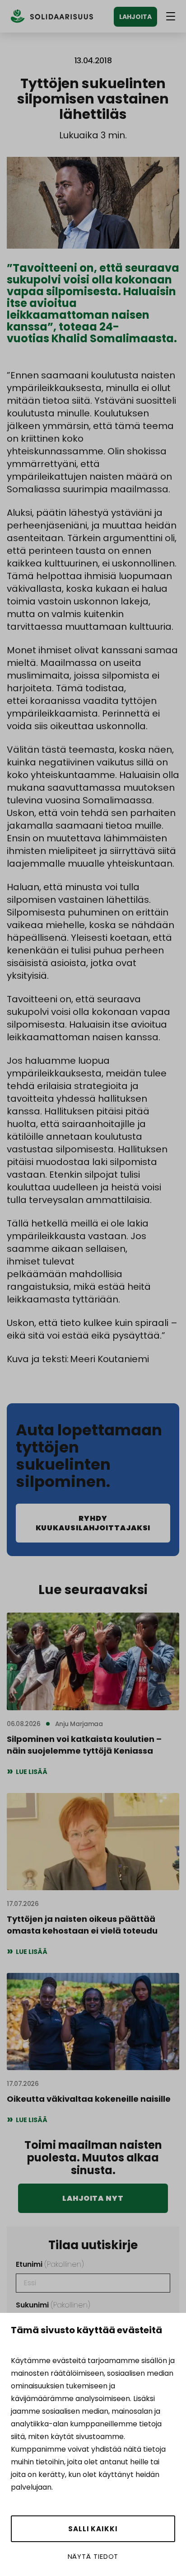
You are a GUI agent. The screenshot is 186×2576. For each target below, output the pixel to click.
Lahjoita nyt (93, 2198)
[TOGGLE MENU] (171, 16)
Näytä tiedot (93, 2556)
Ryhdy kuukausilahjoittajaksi (93, 1523)
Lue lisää (32, 1772)
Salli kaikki (93, 2529)
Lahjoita (135, 17)
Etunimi (50, 2264)
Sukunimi (53, 2305)
